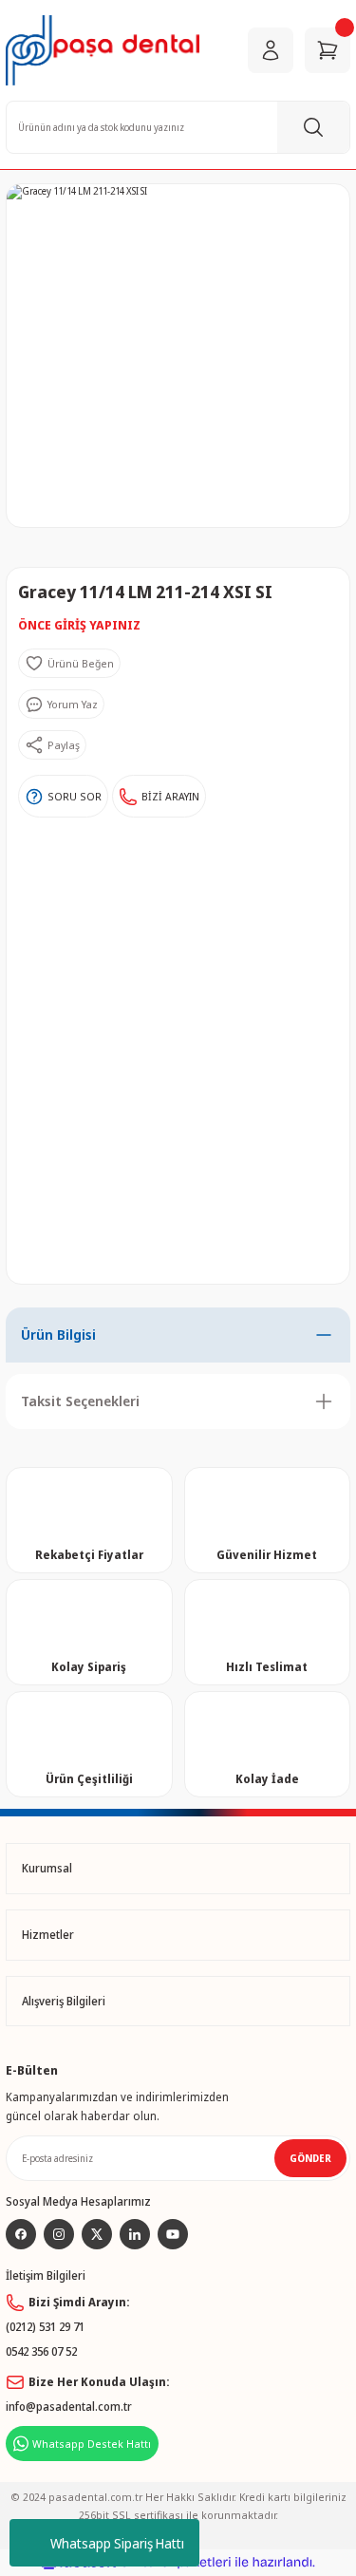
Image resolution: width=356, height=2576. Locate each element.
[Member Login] (271, 50)
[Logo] (103, 50)
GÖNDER (310, 2158)
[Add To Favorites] (69, 664)
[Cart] (328, 50)
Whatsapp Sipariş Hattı (117, 2543)
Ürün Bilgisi (58, 1335)
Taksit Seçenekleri (80, 1401)
